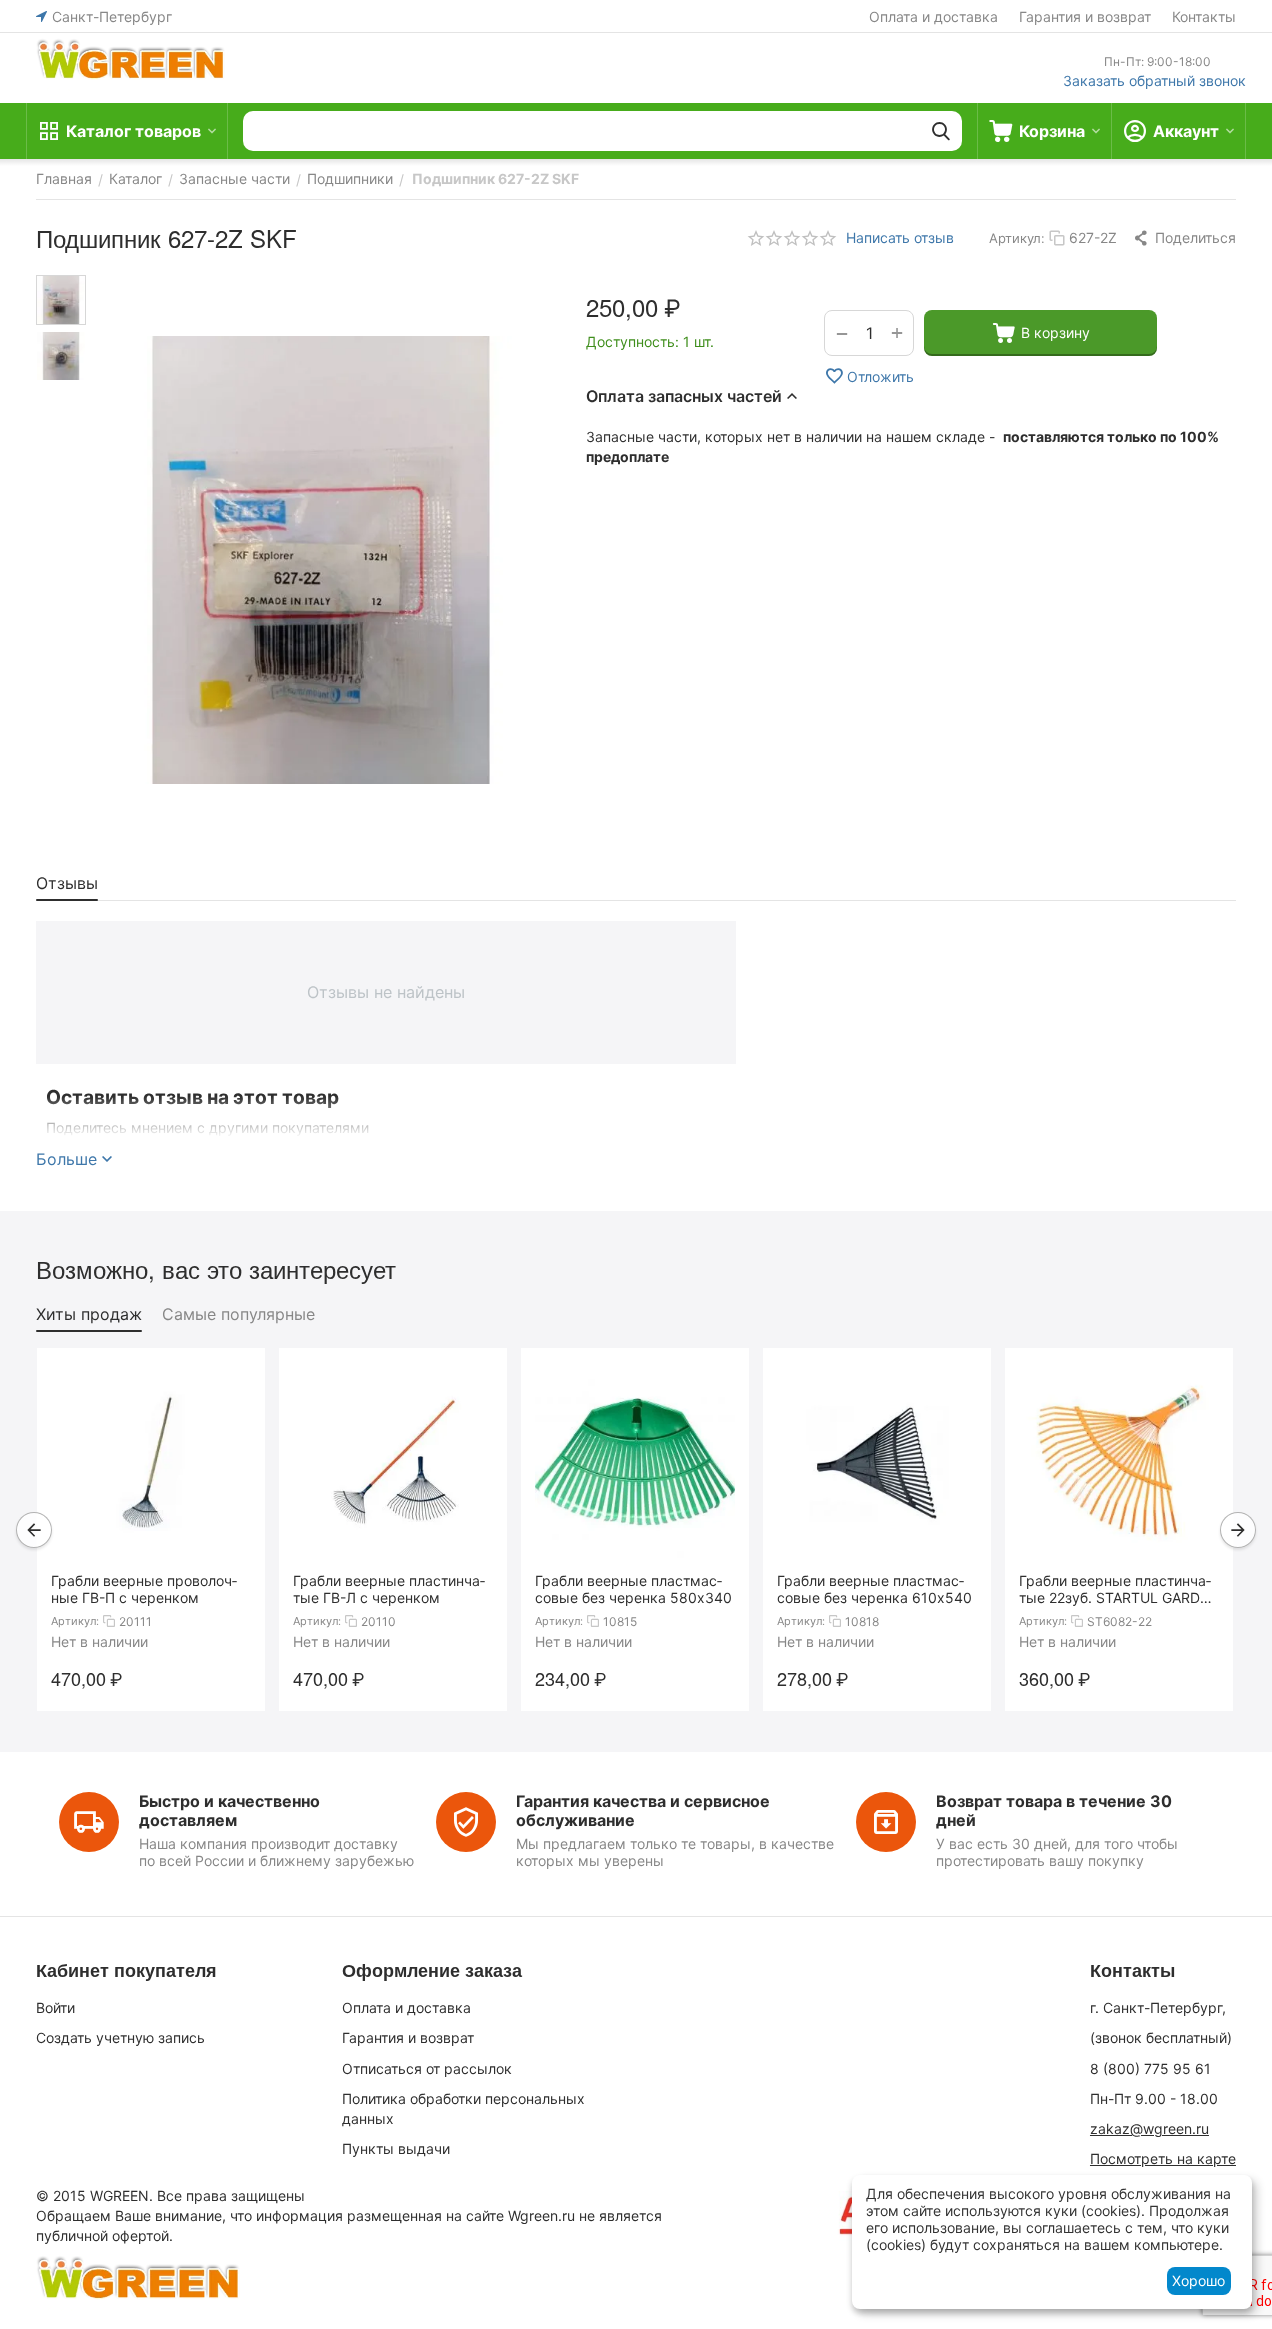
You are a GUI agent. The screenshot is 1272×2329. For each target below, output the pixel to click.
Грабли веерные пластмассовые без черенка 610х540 (874, 1589)
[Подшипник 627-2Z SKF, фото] (321, 560)
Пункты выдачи (396, 2148)
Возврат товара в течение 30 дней (1054, 1810)
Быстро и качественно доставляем (229, 1810)
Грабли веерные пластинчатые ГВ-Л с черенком (389, 1589)
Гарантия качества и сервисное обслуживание (643, 1810)
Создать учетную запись (120, 2037)
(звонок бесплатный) (1161, 2037)
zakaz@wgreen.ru (1149, 2128)
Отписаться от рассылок (427, 2068)
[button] (1184, 238)
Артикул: (1017, 238)
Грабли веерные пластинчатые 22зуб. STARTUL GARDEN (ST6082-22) (1119, 1589)
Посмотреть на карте (1163, 2158)
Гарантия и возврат (1085, 16)
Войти (55, 2007)
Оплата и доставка (933, 16)
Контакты (1204, 16)
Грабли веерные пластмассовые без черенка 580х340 (633, 1589)
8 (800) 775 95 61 (1150, 2068)
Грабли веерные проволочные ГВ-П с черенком (144, 1589)
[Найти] (941, 131)
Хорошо (1198, 2280)
